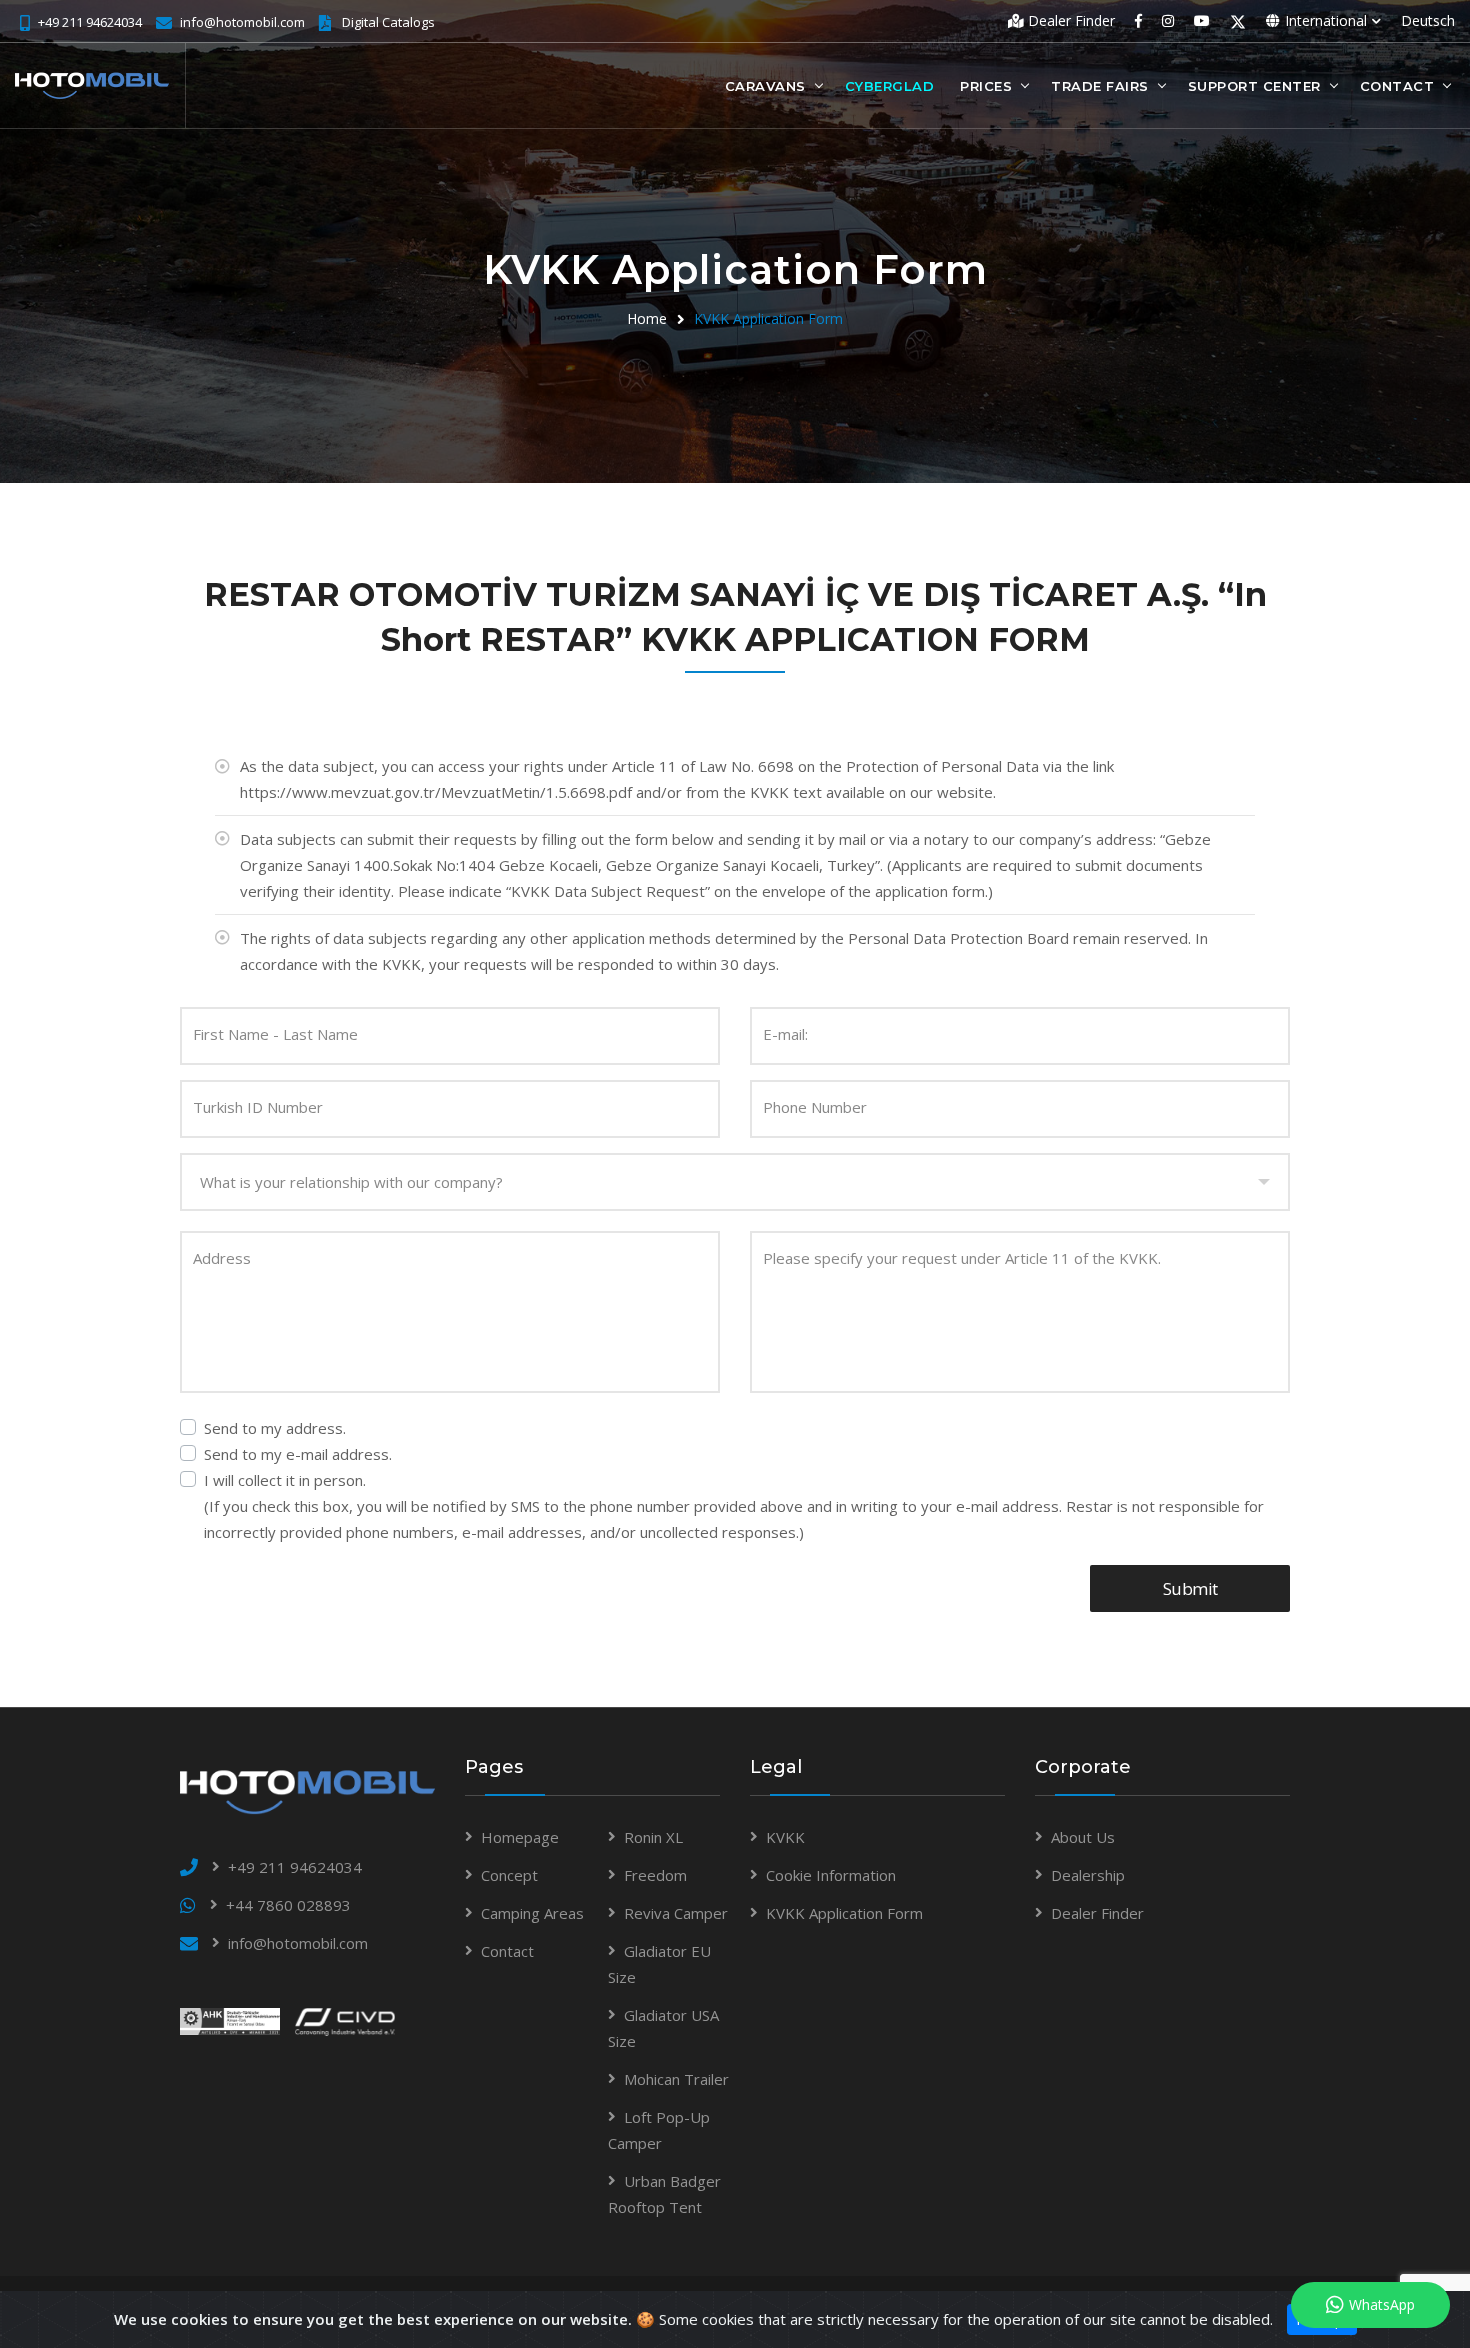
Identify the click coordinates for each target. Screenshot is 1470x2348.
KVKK (785, 1837)
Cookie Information (831, 1875)
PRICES (986, 86)
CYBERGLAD (890, 86)
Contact (1397, 86)
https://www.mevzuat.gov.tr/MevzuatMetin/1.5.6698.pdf (436, 792)
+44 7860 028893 (288, 1905)
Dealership (1088, 1875)
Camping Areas (532, 1913)
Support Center (1254, 86)
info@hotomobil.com (242, 22)
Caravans (765, 86)
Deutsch (1428, 20)
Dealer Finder (1069, 20)
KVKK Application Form (768, 318)
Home (647, 318)
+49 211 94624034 (90, 22)
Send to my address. (275, 1428)
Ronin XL (653, 1837)
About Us (1083, 1837)
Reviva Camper (676, 1913)
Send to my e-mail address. (298, 1454)
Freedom (655, 1875)
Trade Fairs (1100, 86)
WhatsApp (1382, 2304)
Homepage (520, 1837)
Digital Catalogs (388, 22)
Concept (509, 1875)
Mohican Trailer (676, 2079)
